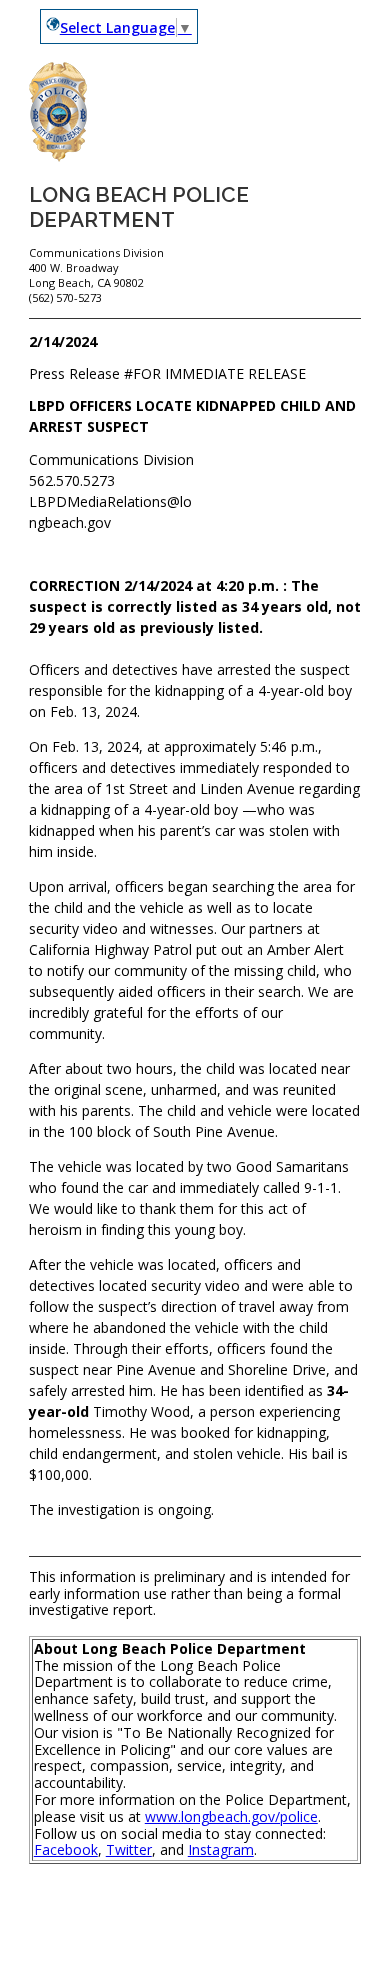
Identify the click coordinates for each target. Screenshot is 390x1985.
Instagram (221, 1849)
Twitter (129, 1849)
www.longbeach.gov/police (231, 1816)
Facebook (66, 1849)
